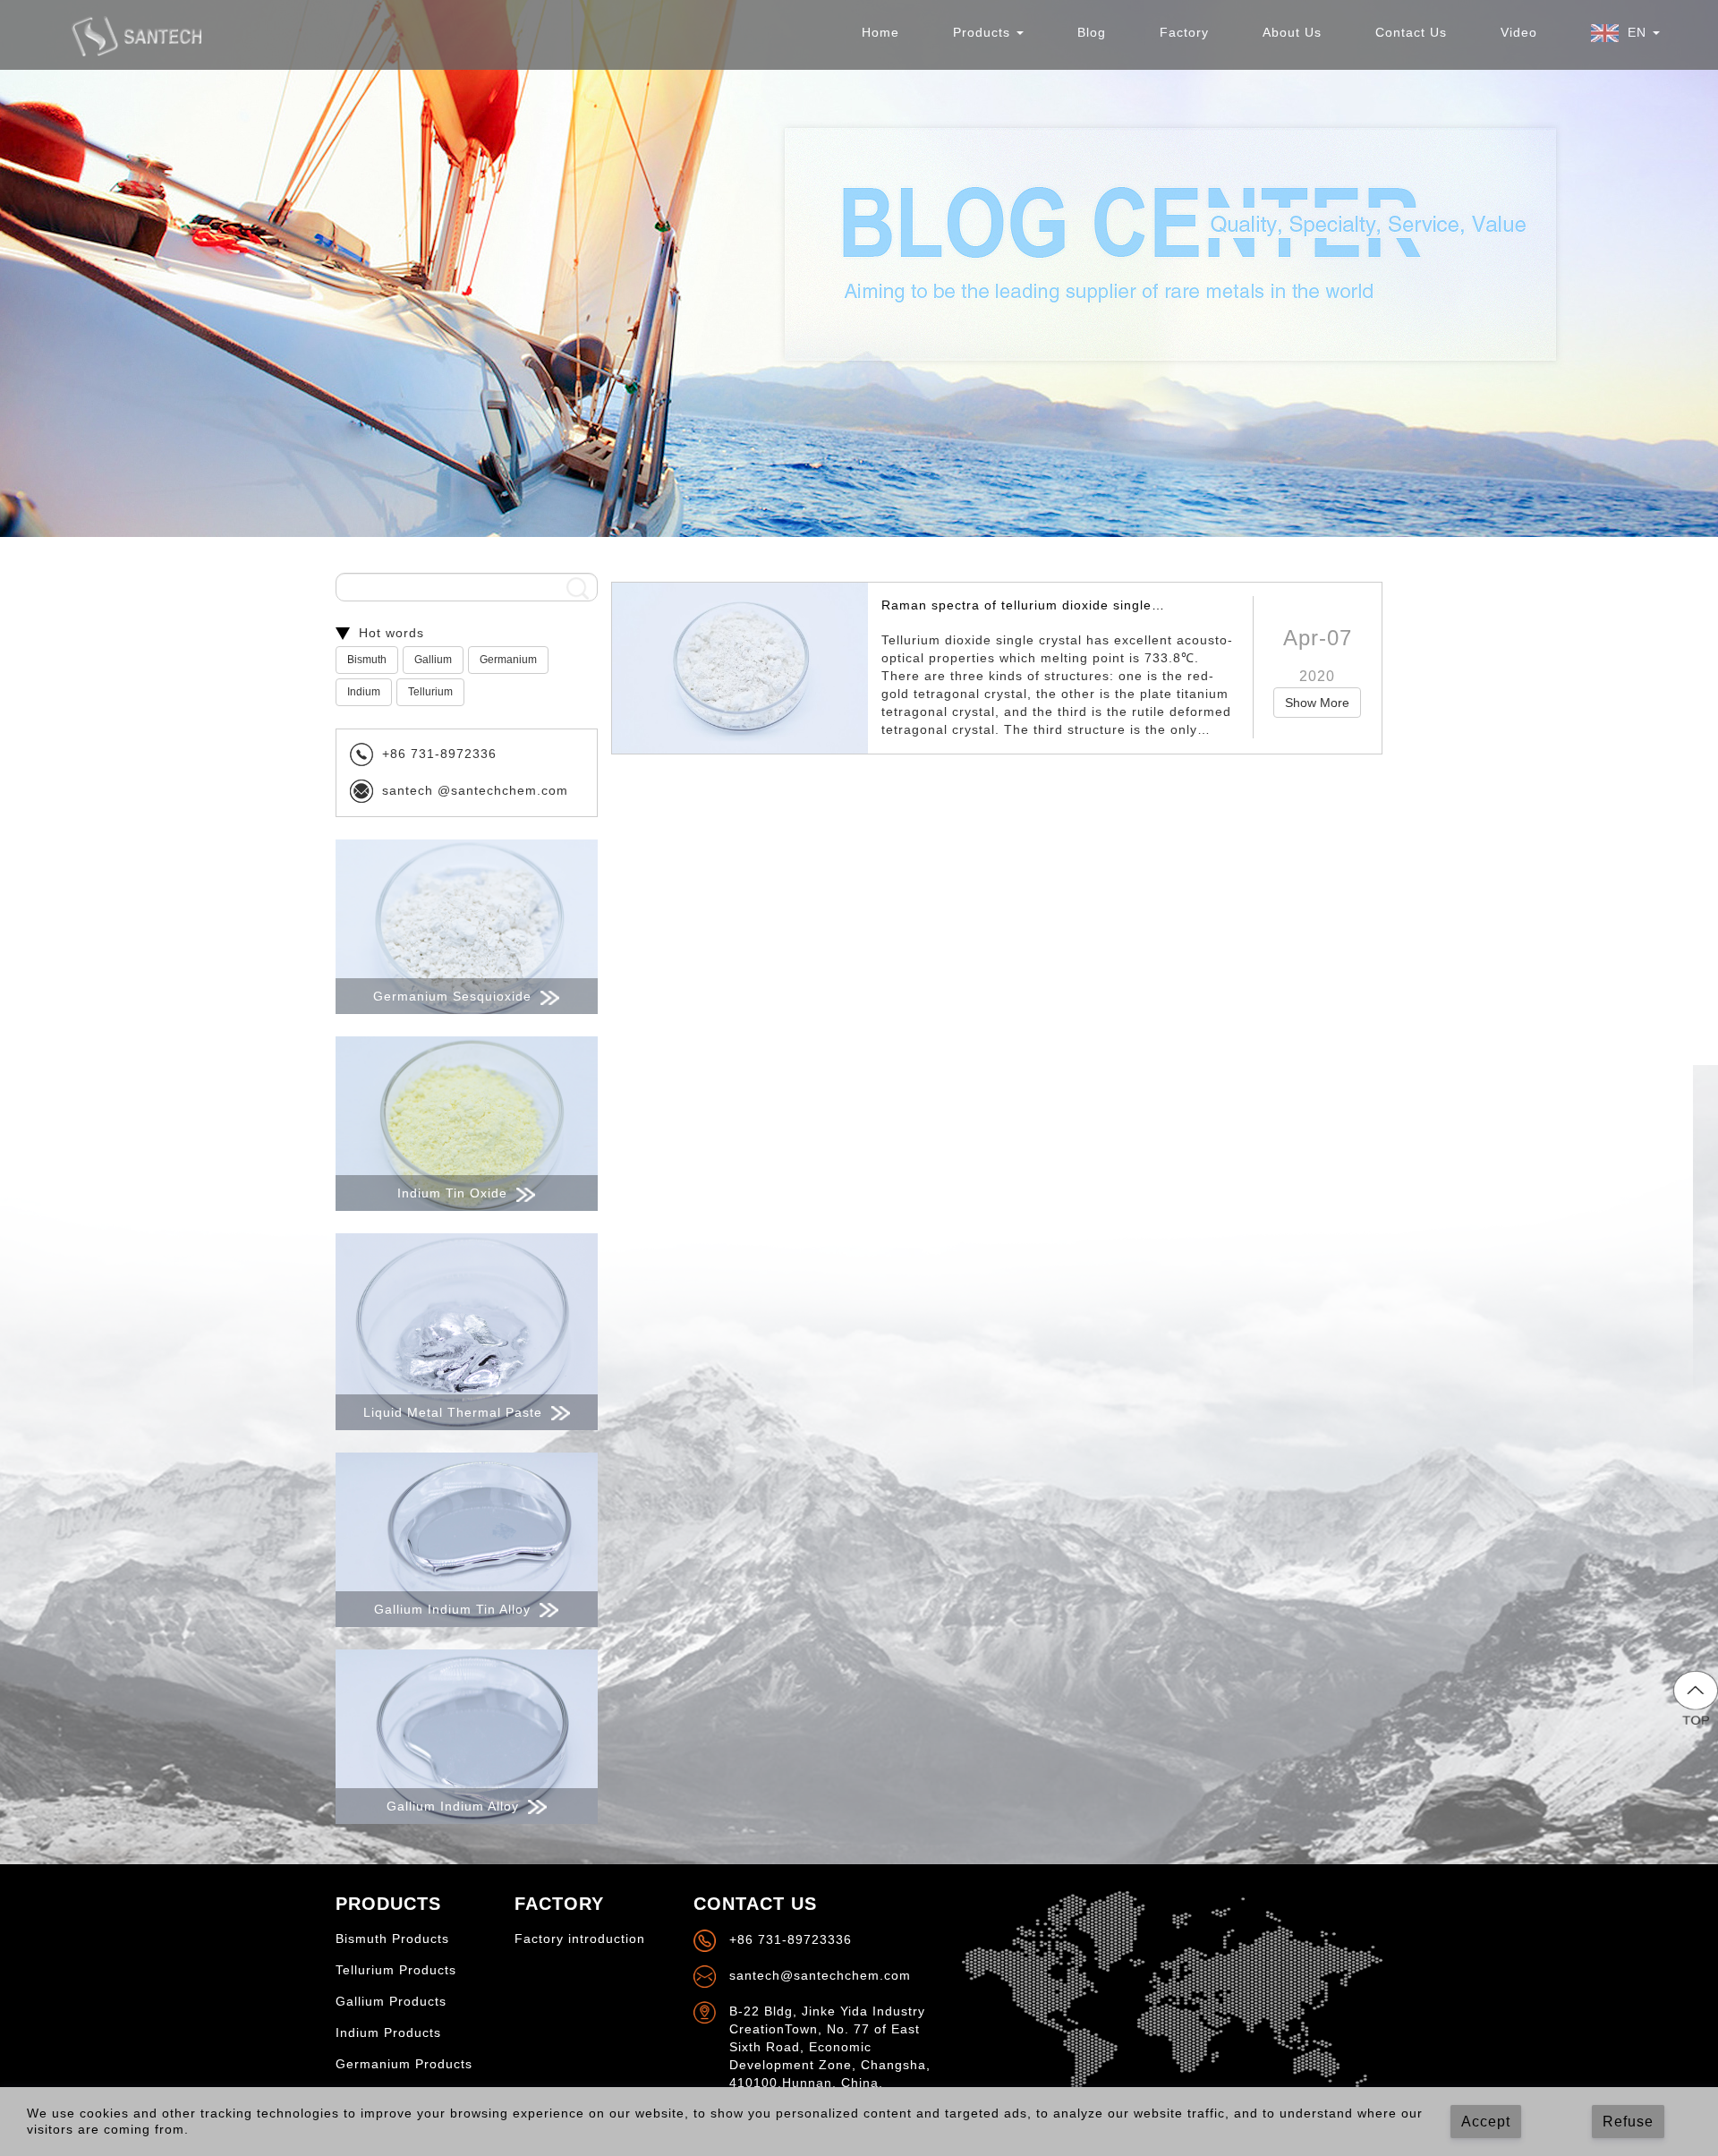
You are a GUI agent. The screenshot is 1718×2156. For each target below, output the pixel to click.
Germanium (508, 660)
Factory (1184, 32)
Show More (1317, 703)
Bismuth (367, 660)
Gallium (433, 660)
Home (880, 32)
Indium (364, 692)
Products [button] (984, 32)
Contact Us (1411, 32)
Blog (1092, 32)
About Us (1292, 32)
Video (1519, 32)
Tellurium (430, 692)
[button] (1625, 33)
